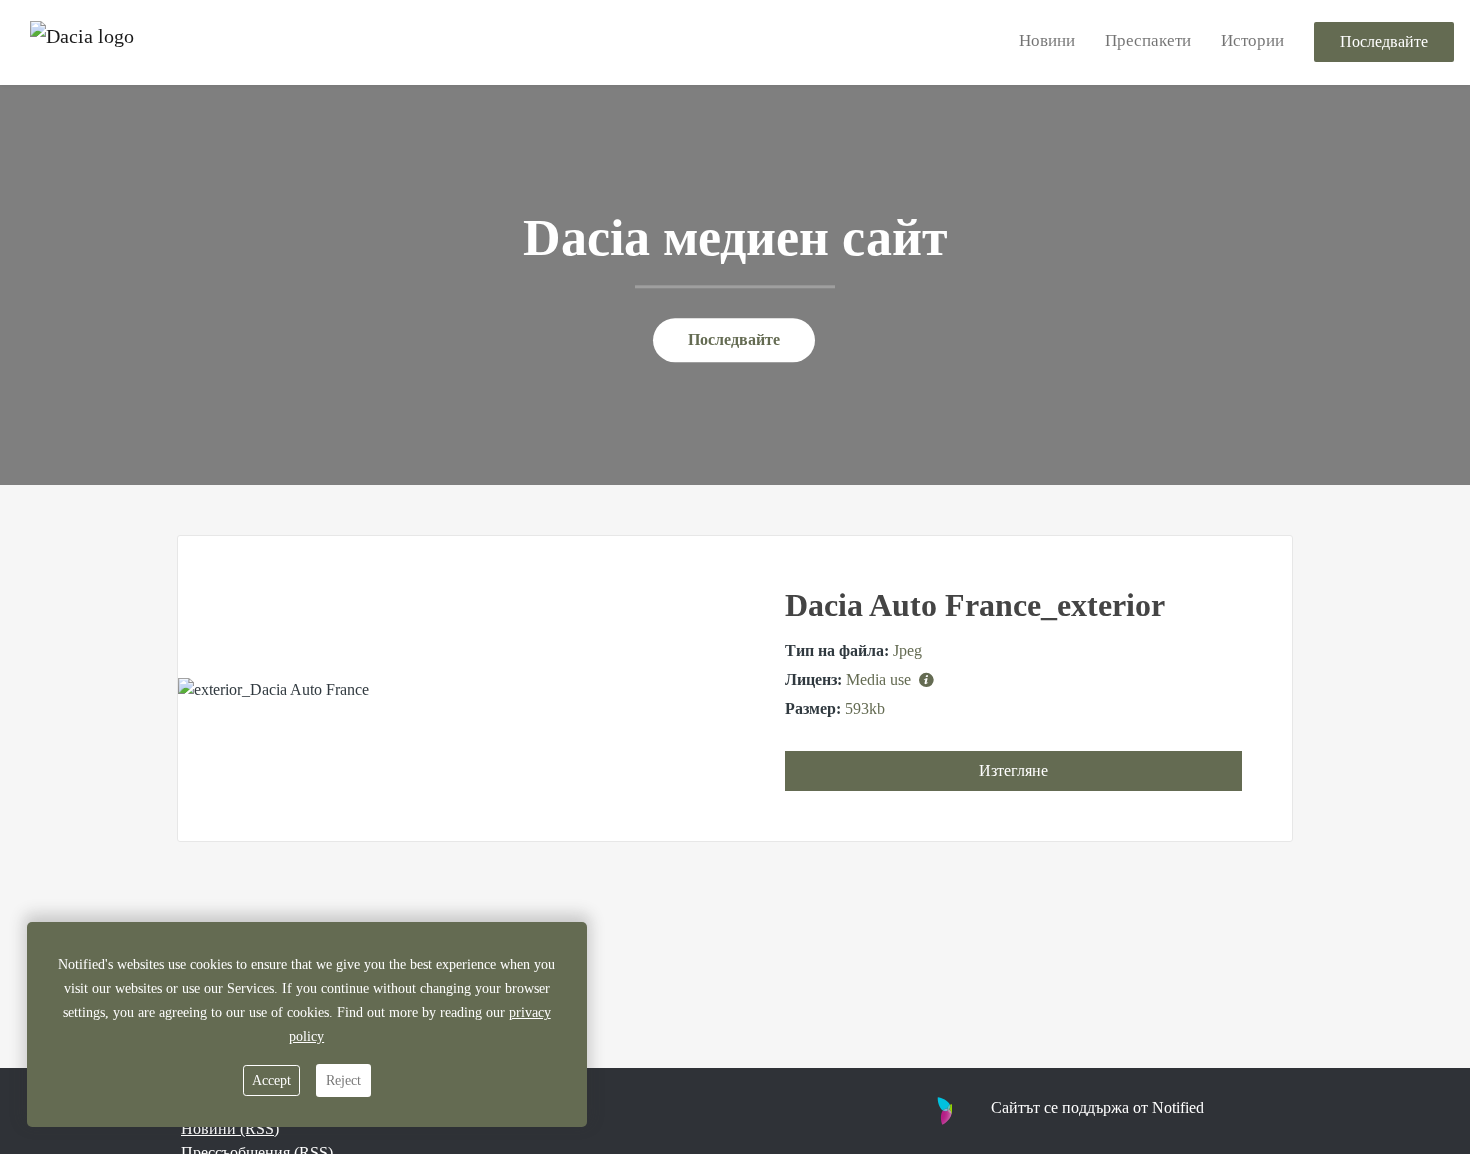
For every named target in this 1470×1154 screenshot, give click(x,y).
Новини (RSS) (230, 1128)
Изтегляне (1013, 770)
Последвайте (1384, 42)
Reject (343, 1080)
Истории (1252, 41)
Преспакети (1148, 41)
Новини (1047, 41)
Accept (271, 1080)
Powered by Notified (1043, 1109)
